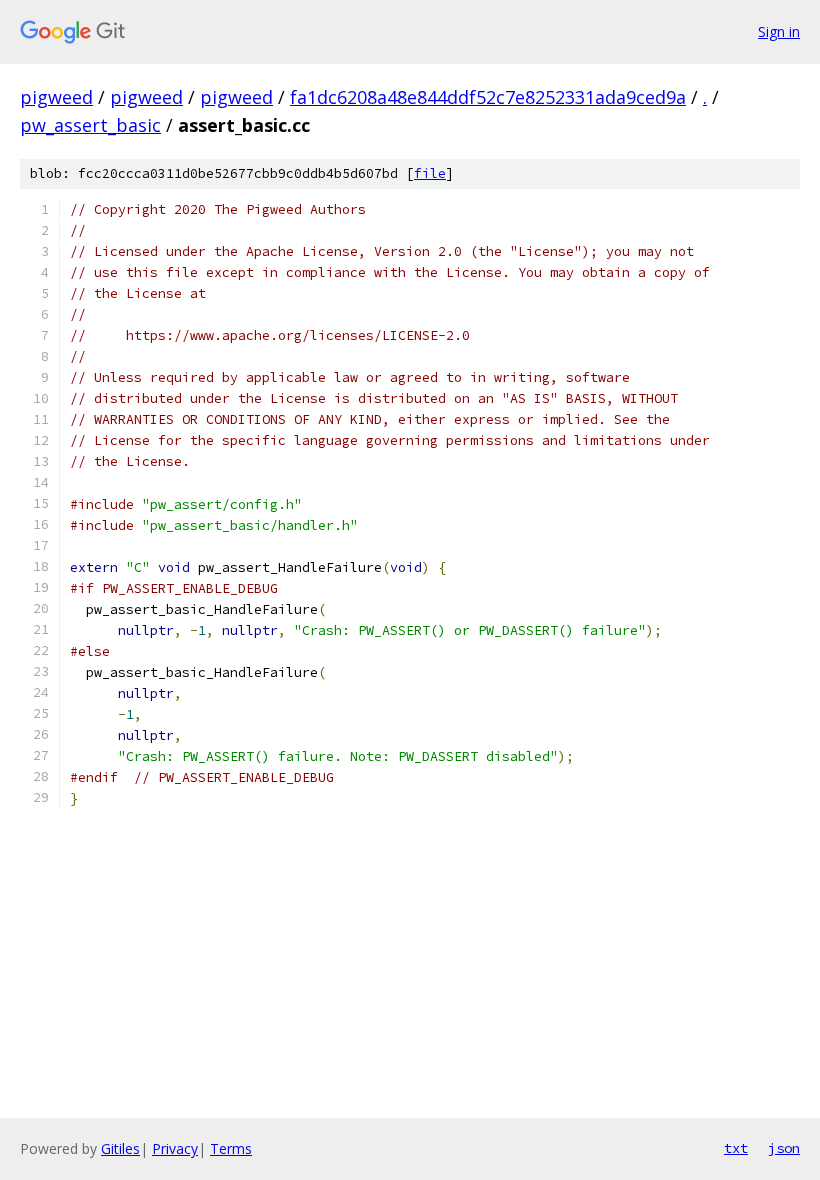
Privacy (175, 1148)
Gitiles (120, 1148)
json (784, 1148)
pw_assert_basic (90, 125)
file (430, 173)
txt (736, 1148)
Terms (231, 1148)
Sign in (779, 31)
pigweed (56, 97)
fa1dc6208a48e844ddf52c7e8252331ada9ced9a (488, 97)
